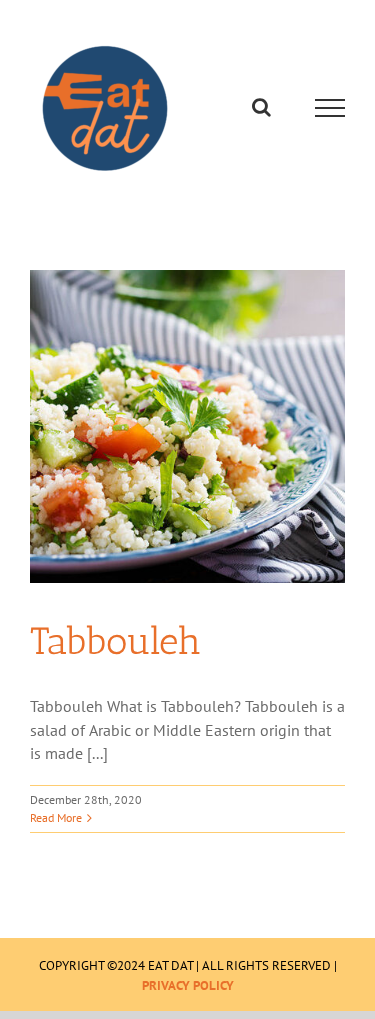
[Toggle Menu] (330, 108)
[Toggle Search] (261, 107)
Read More (56, 817)
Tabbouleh (115, 641)
